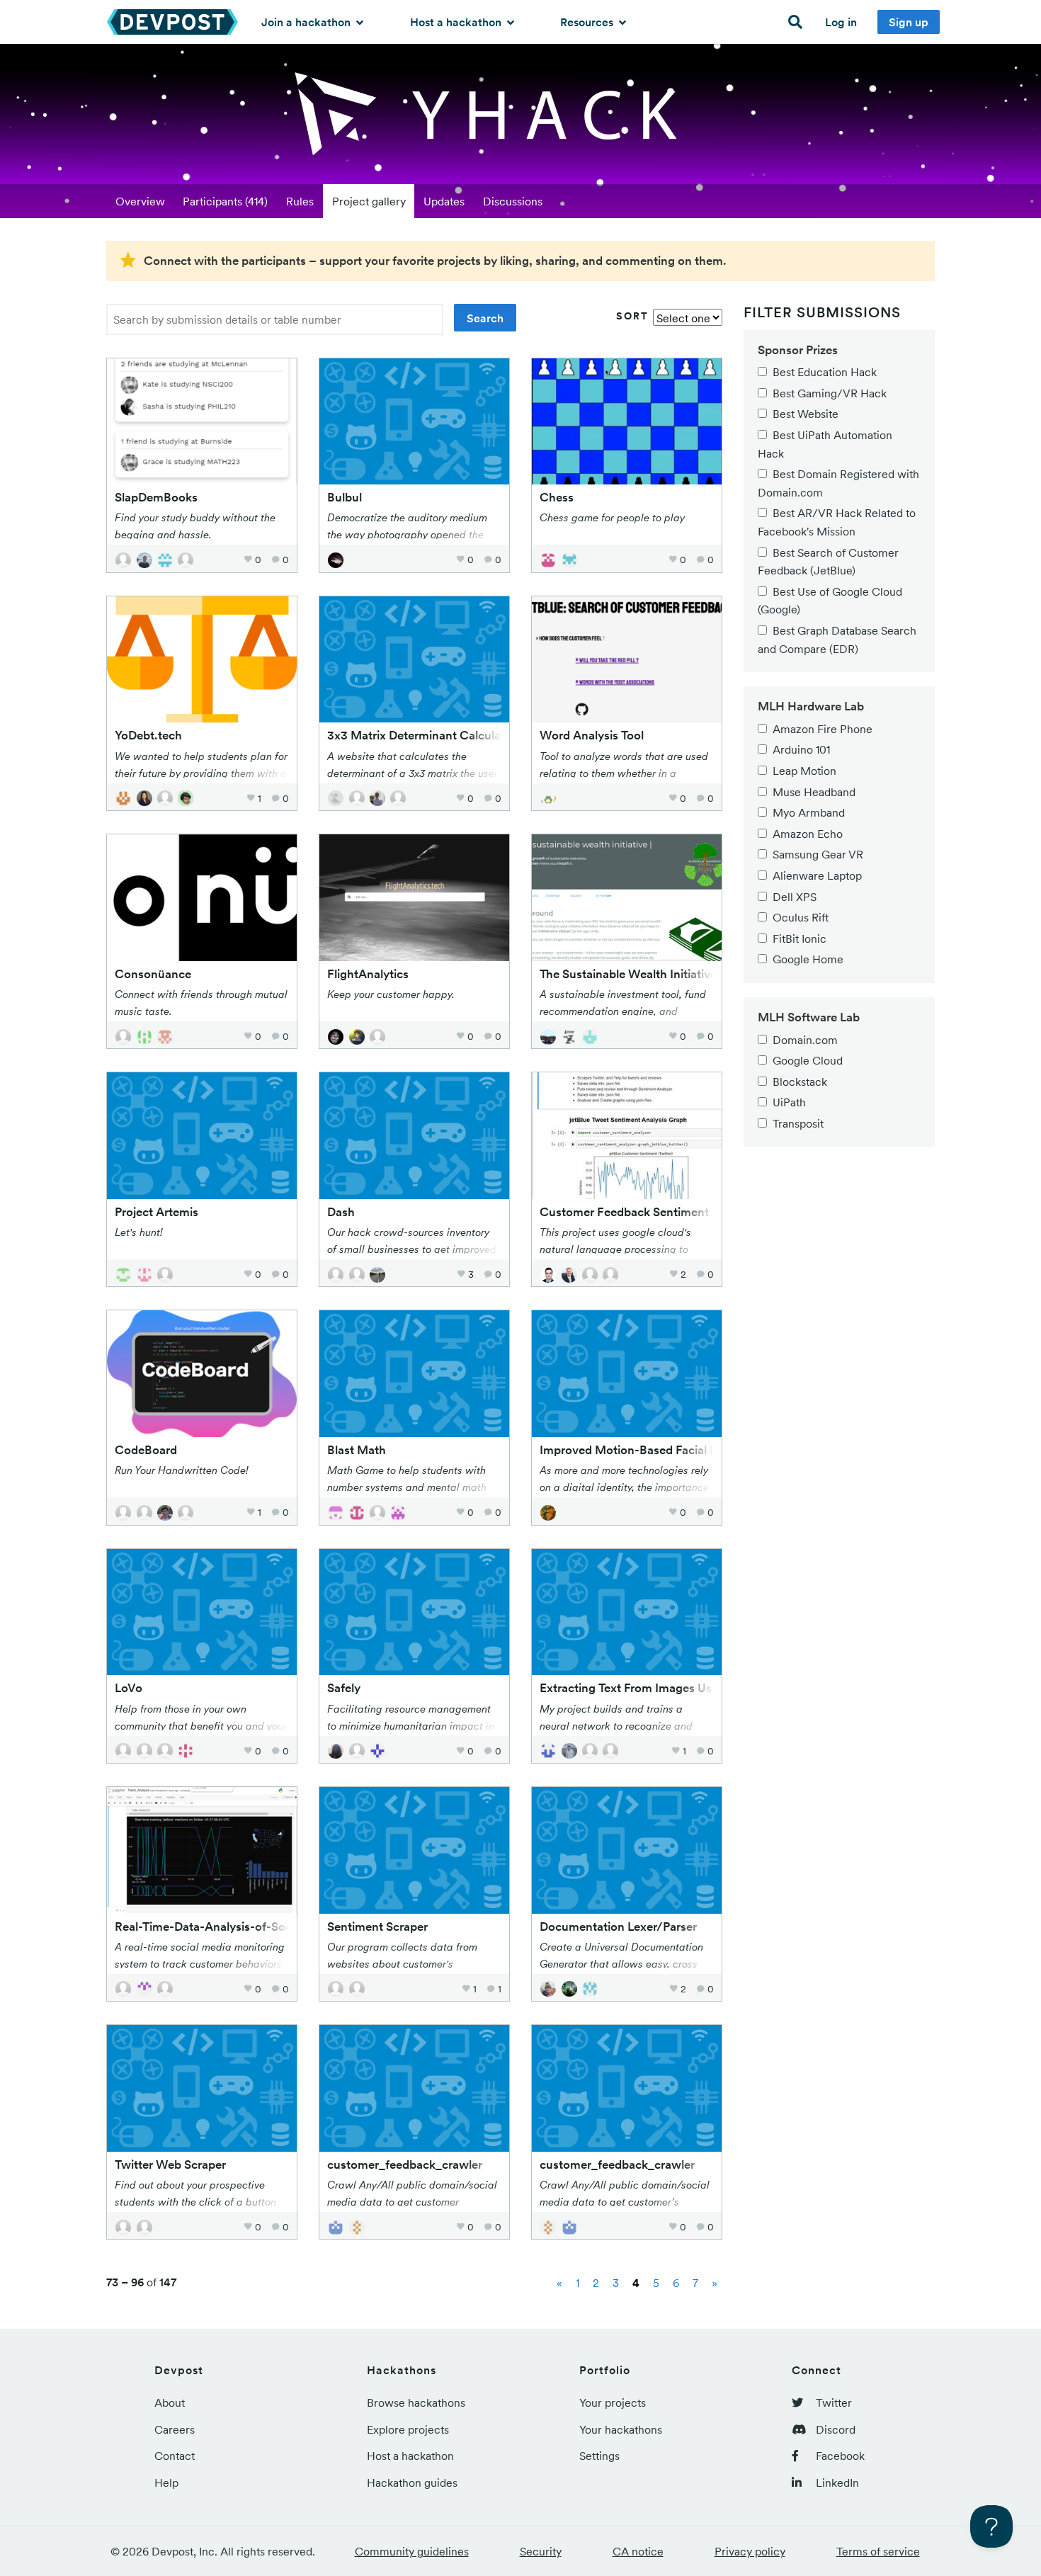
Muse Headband (814, 792)
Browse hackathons (416, 2402)
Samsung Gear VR (818, 854)
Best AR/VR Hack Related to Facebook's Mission (837, 522)
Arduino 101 (801, 749)
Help (166, 2483)
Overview (140, 201)
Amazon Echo (808, 834)
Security (541, 2551)
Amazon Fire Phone (823, 729)
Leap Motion (804, 771)
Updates (444, 201)
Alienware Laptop (817, 875)
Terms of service (878, 2551)
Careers (175, 2429)
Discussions (513, 201)
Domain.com (805, 1040)
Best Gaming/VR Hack (830, 393)
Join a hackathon (307, 22)
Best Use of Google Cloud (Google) (830, 601)
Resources (588, 22)
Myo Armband (809, 812)
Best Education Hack (825, 372)
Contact (175, 2456)
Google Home (808, 959)
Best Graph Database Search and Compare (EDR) (837, 640)
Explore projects (408, 2429)
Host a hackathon (457, 22)
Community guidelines (412, 2551)
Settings (599, 2456)
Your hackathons (621, 2429)
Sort (632, 316)
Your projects (613, 2402)
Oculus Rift (801, 917)
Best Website (806, 414)
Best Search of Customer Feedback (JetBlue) (828, 562)
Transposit (798, 1123)
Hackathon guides (412, 2483)
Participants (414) (225, 201)
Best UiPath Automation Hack (825, 444)
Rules (300, 201)
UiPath (789, 1102)
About (170, 2402)
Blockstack (800, 1082)
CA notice (638, 2551)
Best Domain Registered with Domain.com (838, 483)
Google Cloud (808, 1060)
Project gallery (369, 201)
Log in (841, 22)
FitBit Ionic (800, 938)
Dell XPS (795, 897)
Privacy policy (750, 2551)
